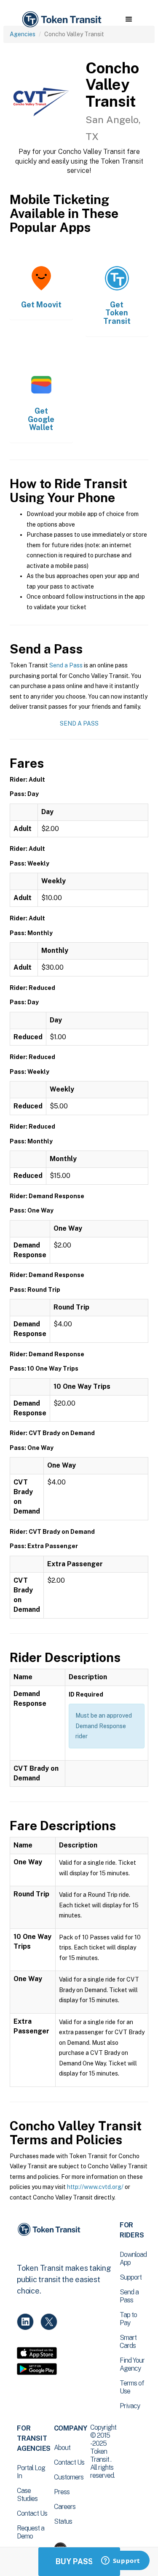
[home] (61, 20)
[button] (129, 19)
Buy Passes (79, 2561)
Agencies (23, 34)
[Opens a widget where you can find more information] (121, 2561)
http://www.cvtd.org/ (95, 2187)
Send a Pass (66, 665)
